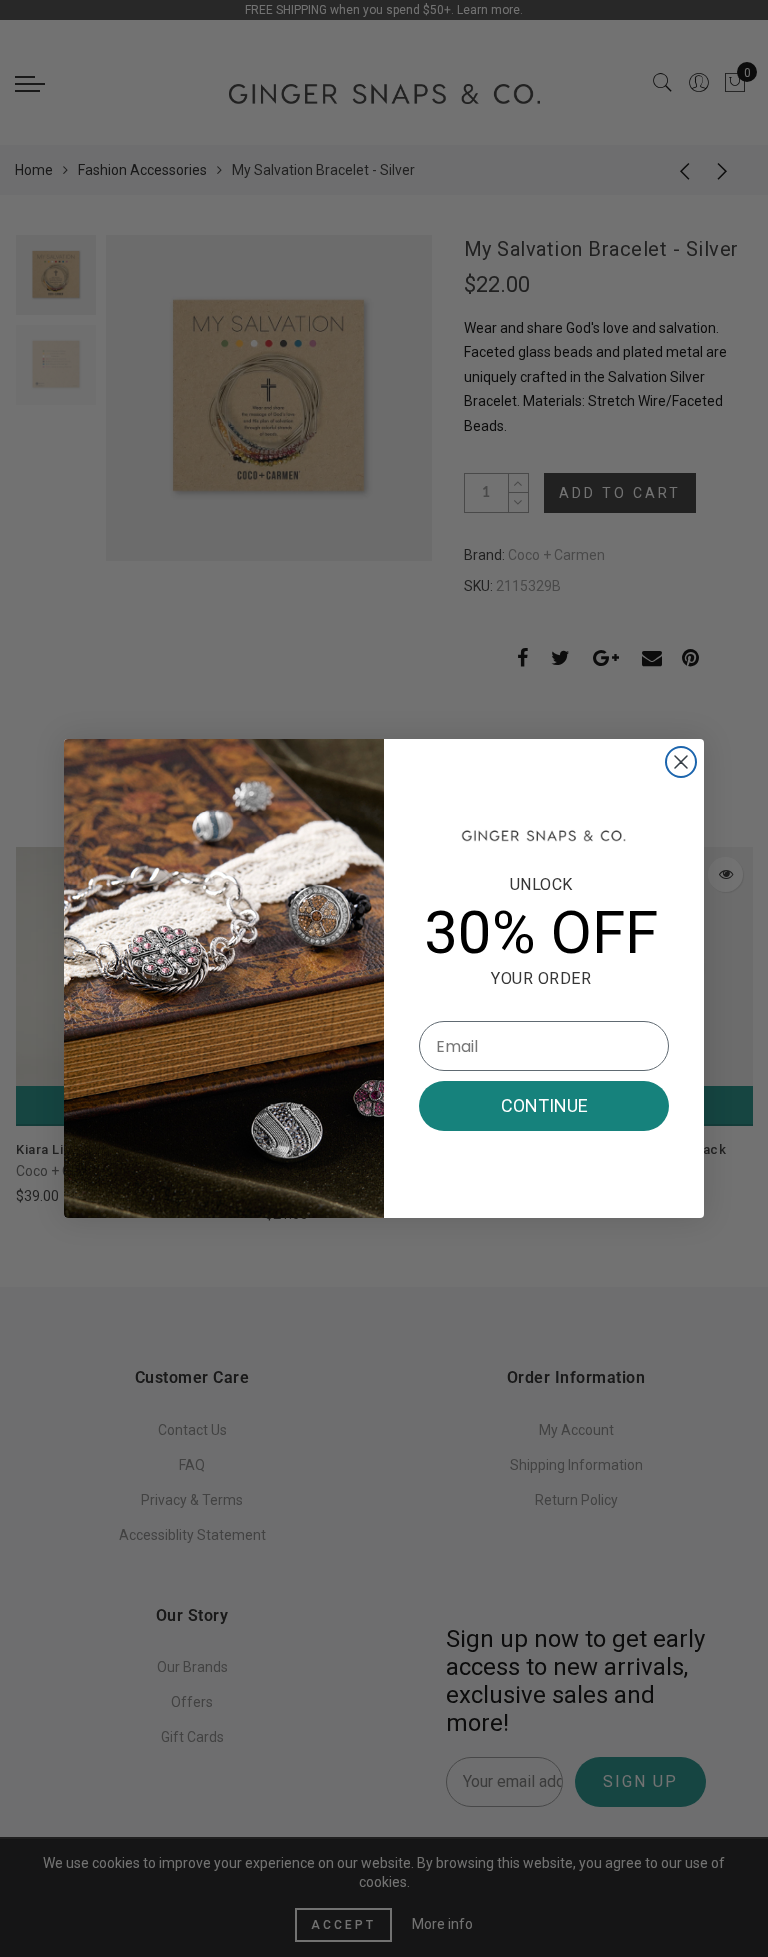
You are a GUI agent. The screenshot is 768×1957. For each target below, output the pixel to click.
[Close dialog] (681, 762)
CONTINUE (544, 1105)
